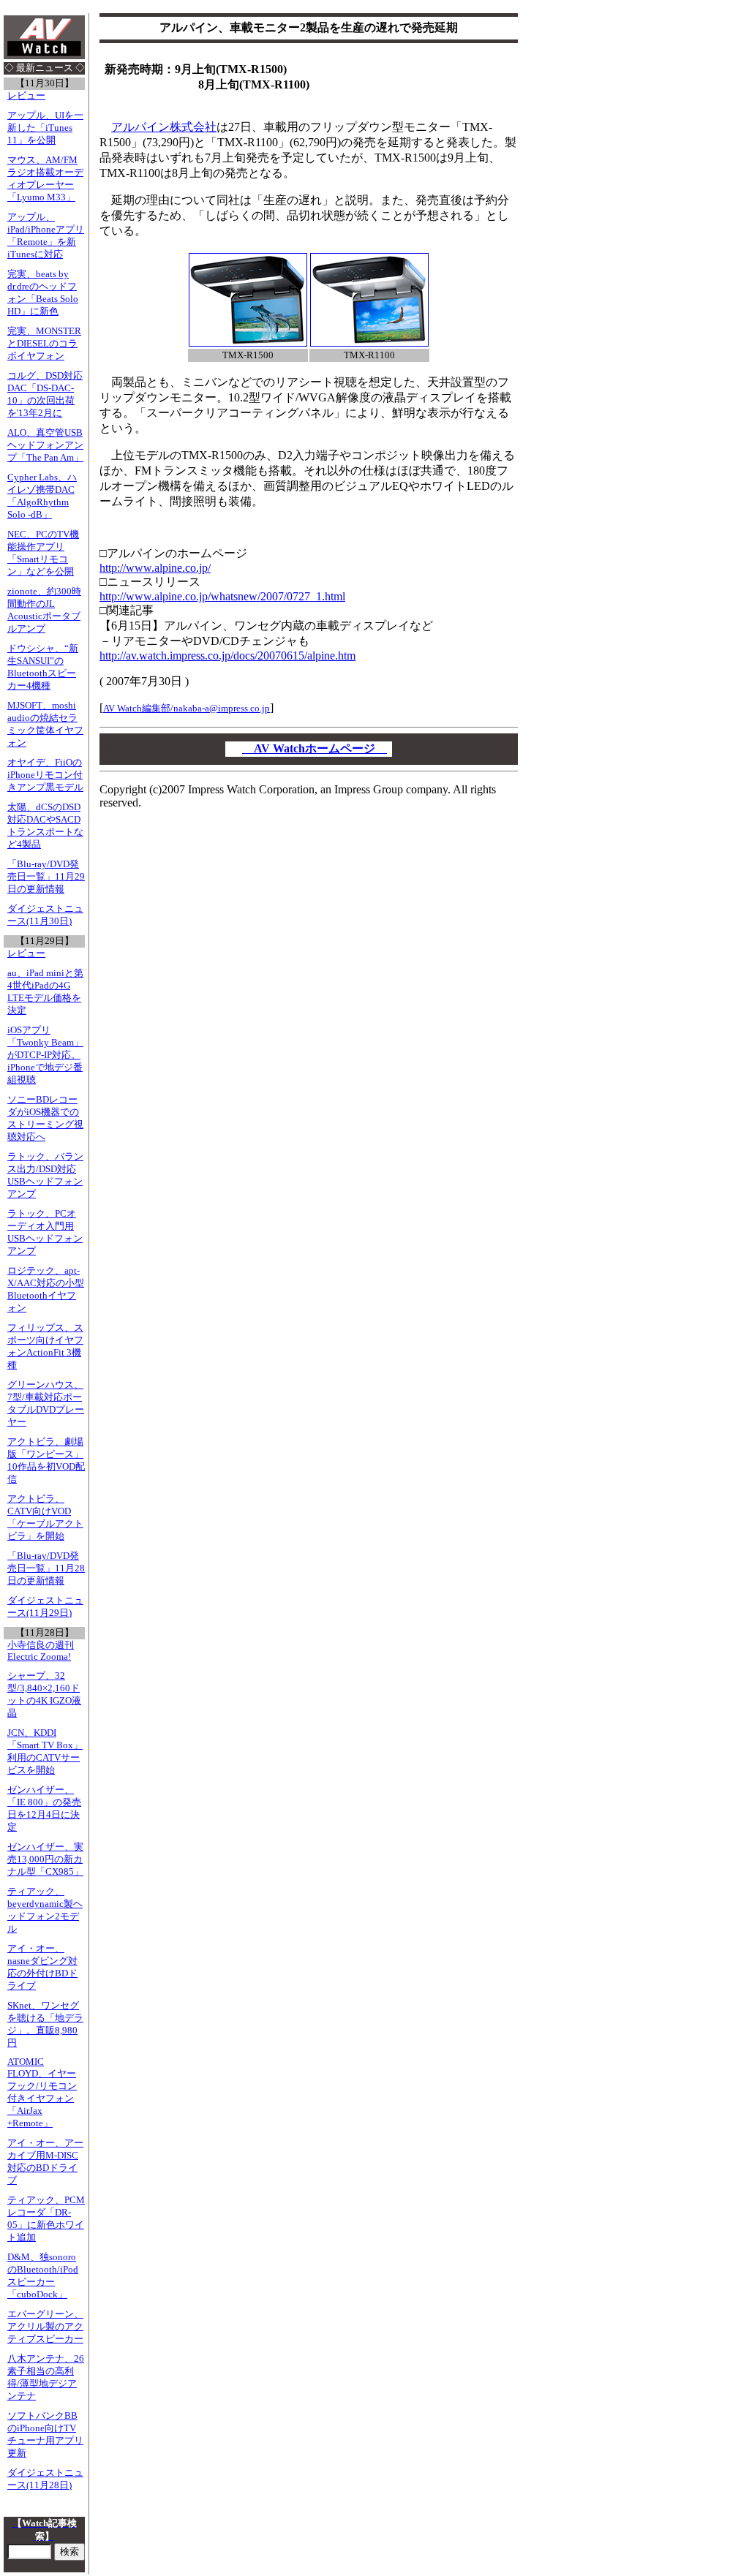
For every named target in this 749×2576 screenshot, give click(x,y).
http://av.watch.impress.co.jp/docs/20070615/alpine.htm (227, 656)
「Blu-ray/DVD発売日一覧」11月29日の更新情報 (46, 877)
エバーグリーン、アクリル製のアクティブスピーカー (45, 2327)
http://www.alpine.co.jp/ (155, 568)
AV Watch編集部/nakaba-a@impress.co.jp (187, 708)
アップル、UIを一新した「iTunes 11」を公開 (45, 128)
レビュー (26, 96)
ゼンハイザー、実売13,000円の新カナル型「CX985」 (45, 1859)
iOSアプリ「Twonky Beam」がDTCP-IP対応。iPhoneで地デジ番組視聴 (45, 1055)
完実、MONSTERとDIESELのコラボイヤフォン (44, 344)
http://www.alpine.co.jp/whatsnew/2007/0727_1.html (222, 596)
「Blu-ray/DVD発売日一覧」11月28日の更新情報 (46, 1568)
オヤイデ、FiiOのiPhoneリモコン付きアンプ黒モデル (45, 775)
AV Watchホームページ (315, 748)
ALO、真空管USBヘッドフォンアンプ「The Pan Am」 (45, 445)
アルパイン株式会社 (164, 127)
